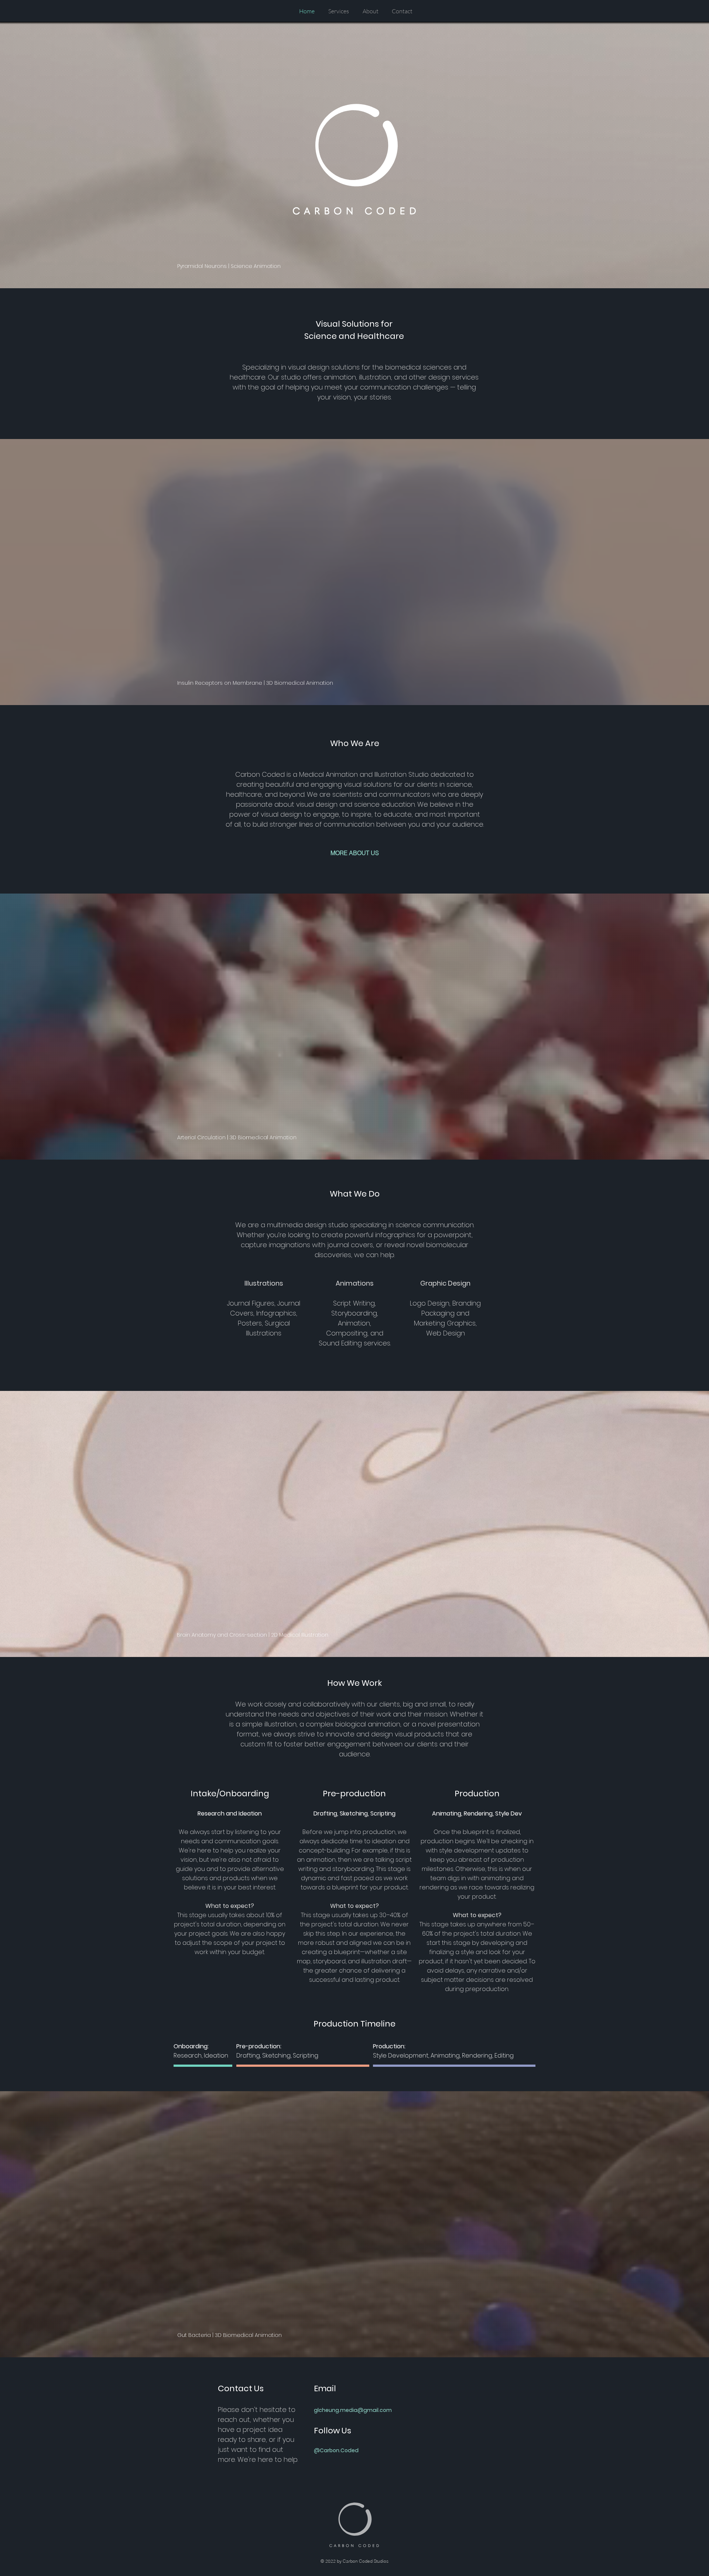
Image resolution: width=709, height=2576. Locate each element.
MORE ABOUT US (355, 853)
